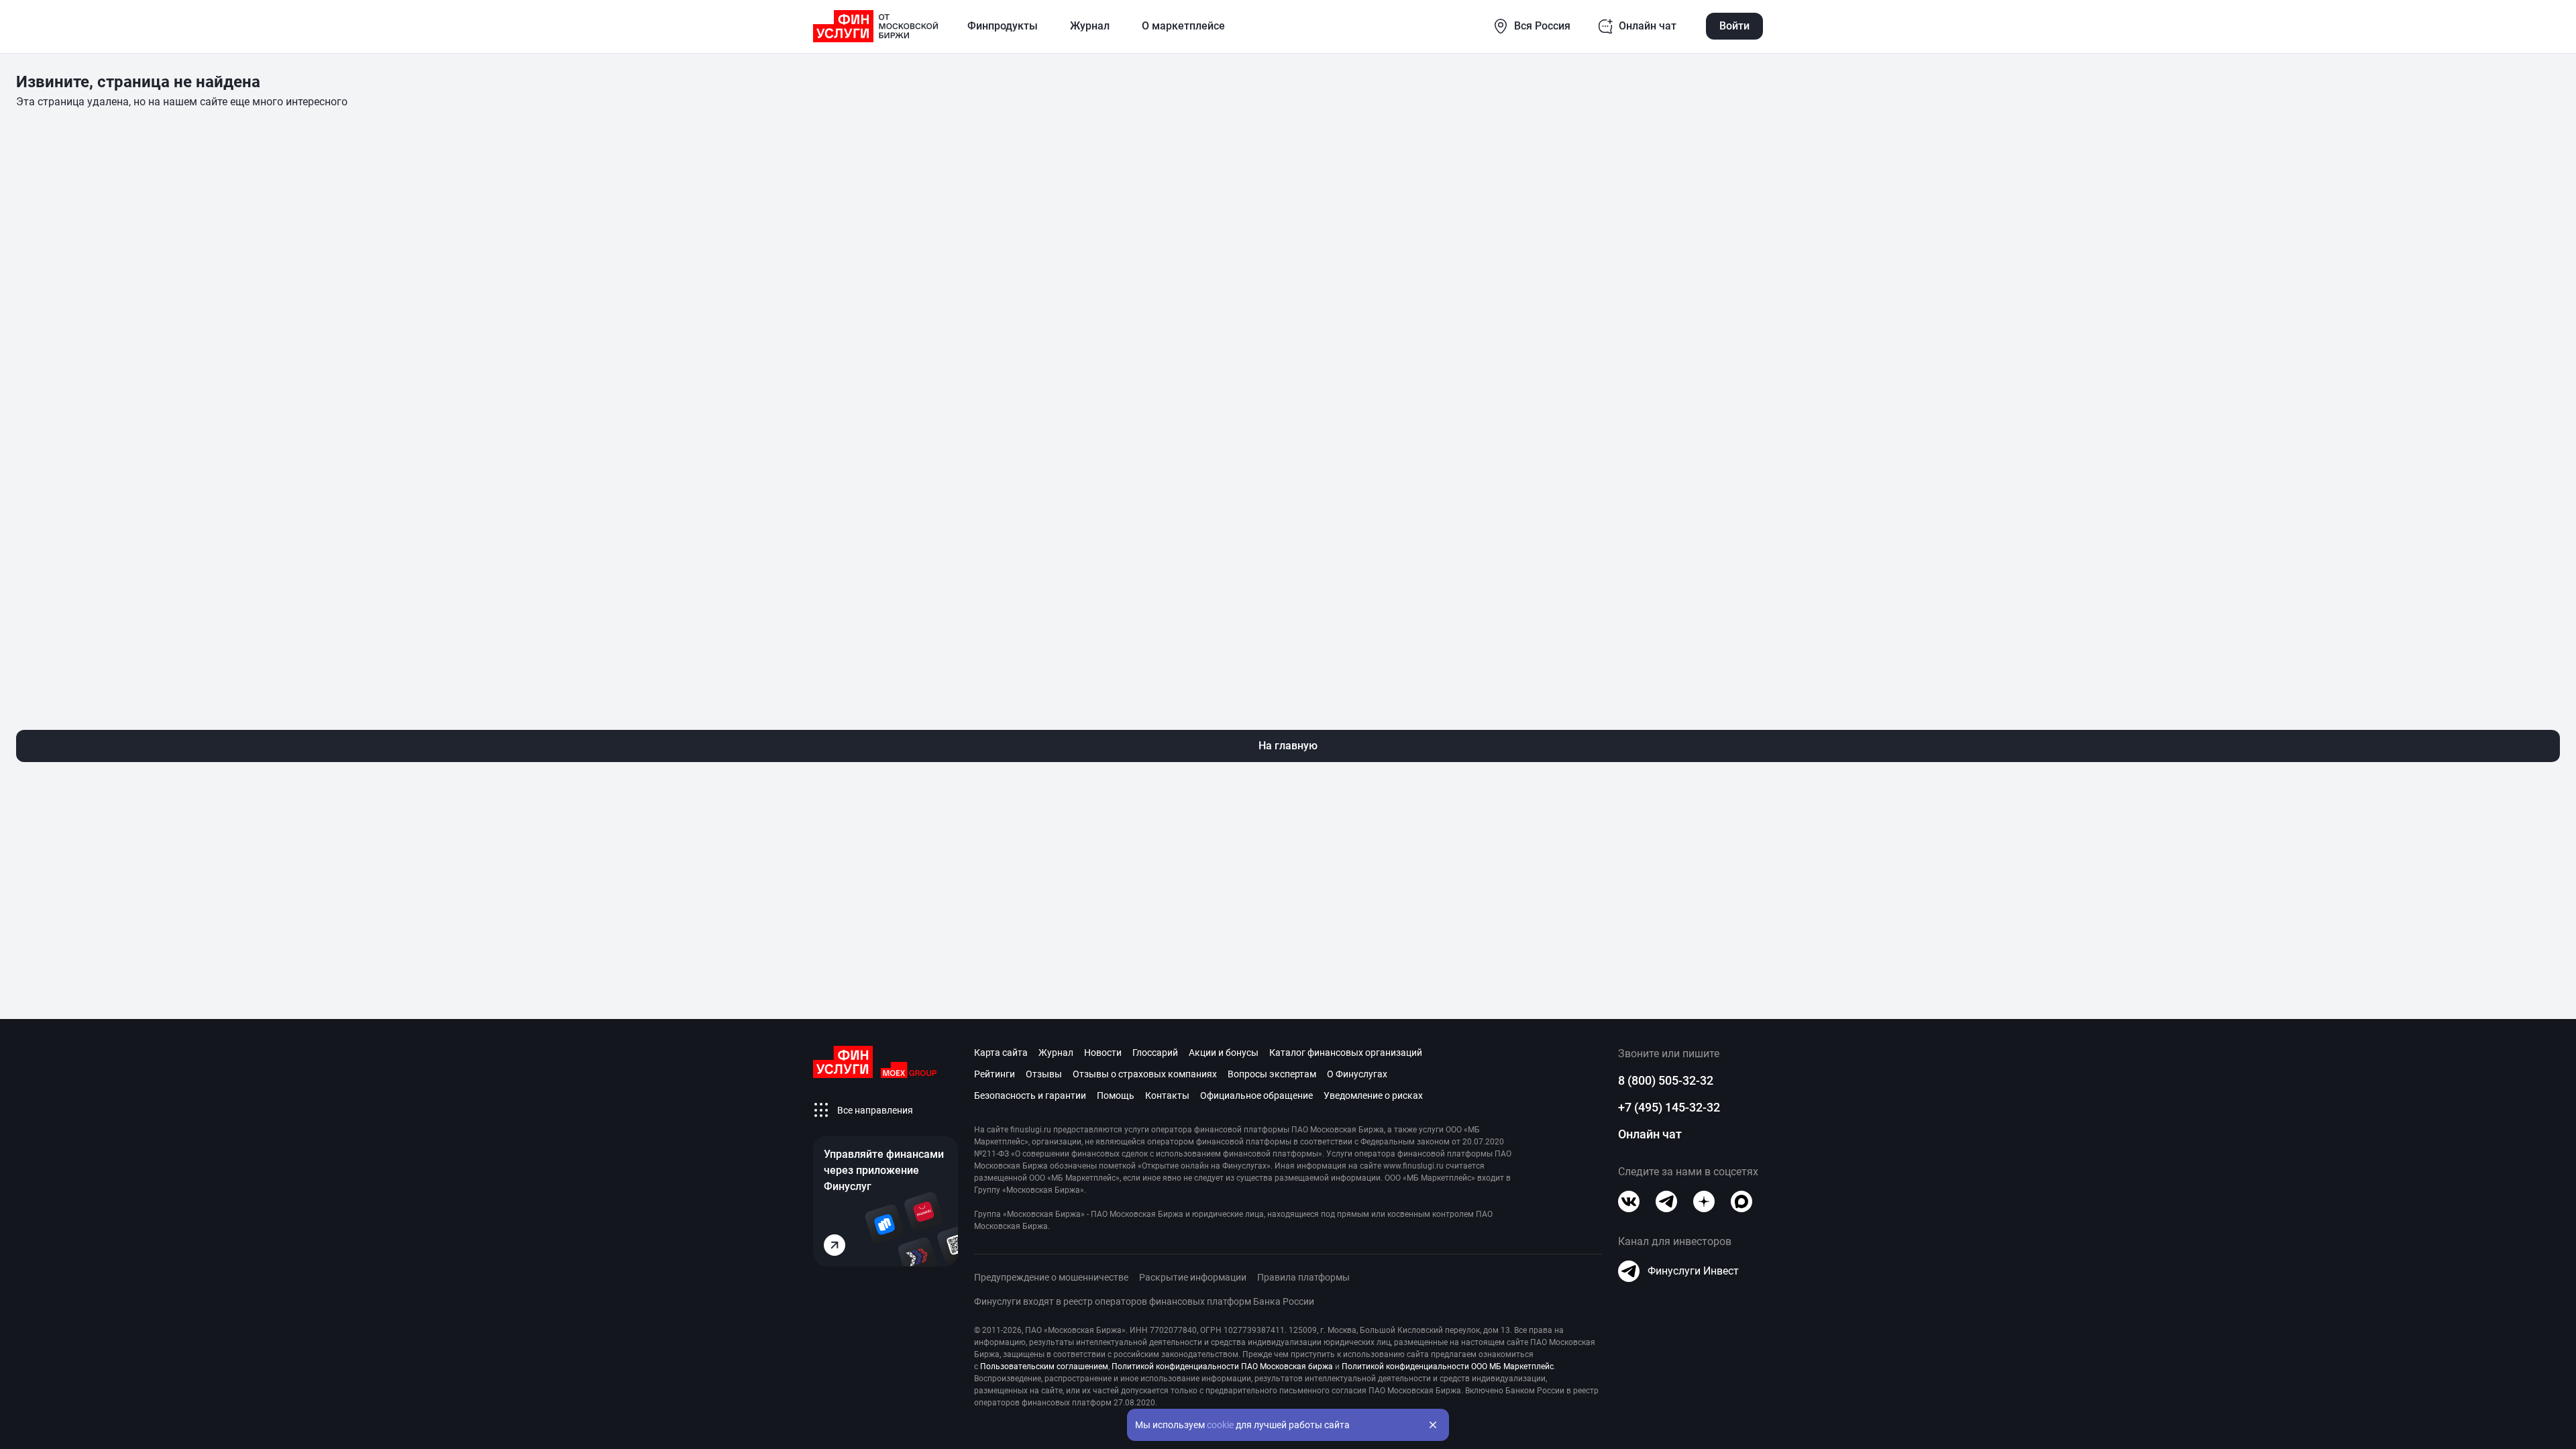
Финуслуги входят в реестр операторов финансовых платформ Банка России (1144, 1301)
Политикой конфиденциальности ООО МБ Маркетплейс (1448, 1366)
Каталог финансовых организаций (1346, 1053)
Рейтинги (995, 1074)
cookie (1220, 1425)
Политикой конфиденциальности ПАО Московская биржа (1222, 1366)
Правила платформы (1303, 1277)
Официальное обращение (1256, 1095)
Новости (1103, 1053)
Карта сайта (1001, 1053)
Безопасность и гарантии (1030, 1095)
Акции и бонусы (1224, 1053)
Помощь (1116, 1095)
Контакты (1167, 1095)
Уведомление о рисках (1373, 1095)
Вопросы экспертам (1272, 1074)
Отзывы (1044, 1074)
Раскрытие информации (1193, 1277)
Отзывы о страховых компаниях (1145, 1074)
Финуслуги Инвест (1693, 1271)
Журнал (1056, 1053)
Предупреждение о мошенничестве (1051, 1277)
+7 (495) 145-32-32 (1669, 1107)
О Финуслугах (1357, 1074)
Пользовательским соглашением (1044, 1366)
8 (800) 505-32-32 (1666, 1080)
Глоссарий (1155, 1053)
